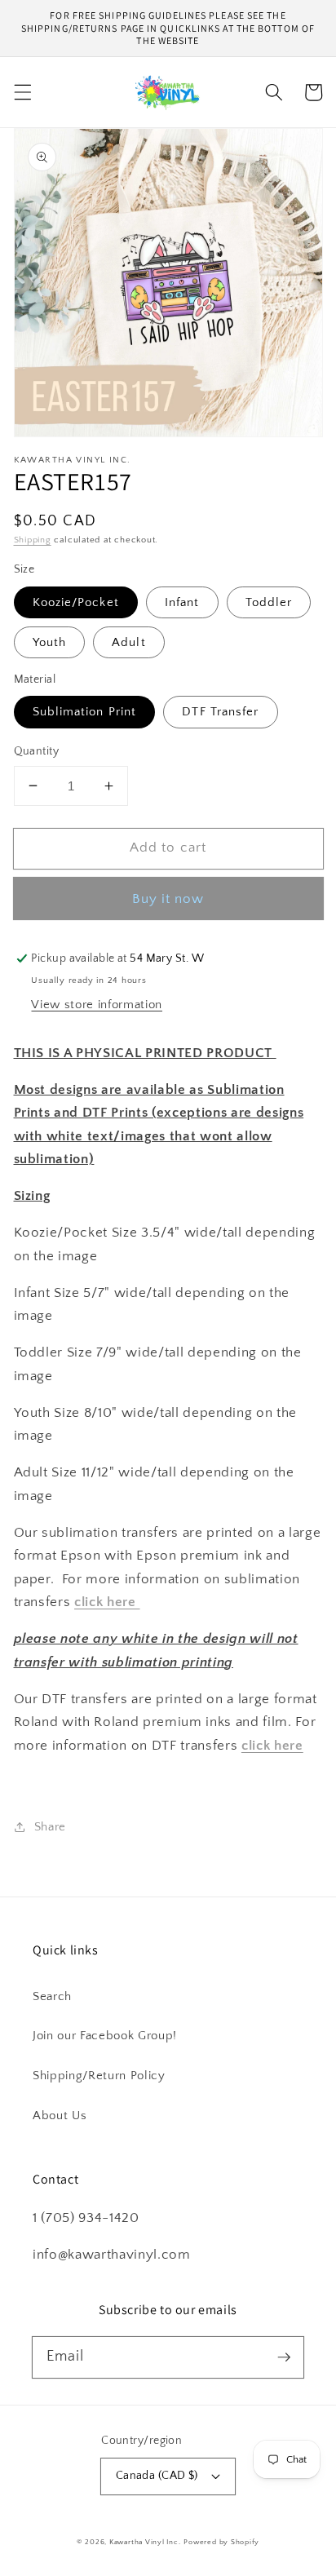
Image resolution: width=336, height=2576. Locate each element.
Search (52, 1996)
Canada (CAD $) (157, 2476)
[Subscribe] (284, 2357)
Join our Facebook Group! (105, 2036)
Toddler (269, 602)
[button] (22, 92)
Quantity (37, 751)
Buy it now (168, 899)
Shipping (33, 540)
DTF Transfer (220, 712)
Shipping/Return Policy (99, 2076)
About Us (60, 2116)
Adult (129, 642)
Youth (50, 642)
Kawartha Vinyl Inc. (145, 2542)
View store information (97, 1005)
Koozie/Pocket (76, 602)
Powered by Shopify (221, 2542)
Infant (182, 602)
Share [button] (50, 1827)
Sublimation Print (85, 712)
